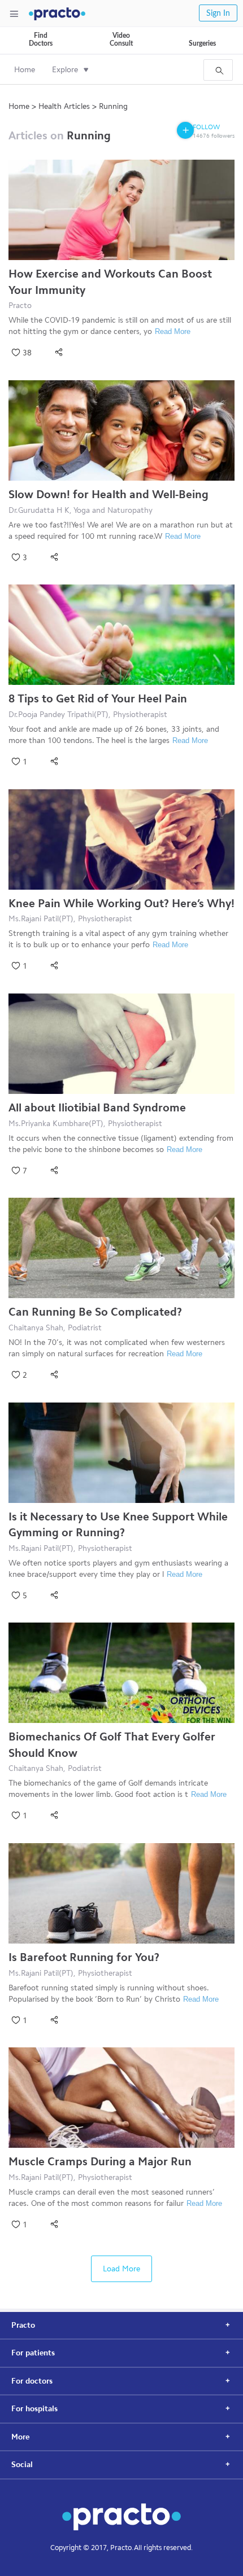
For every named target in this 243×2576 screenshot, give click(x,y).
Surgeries (202, 43)
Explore (65, 70)
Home (25, 70)
